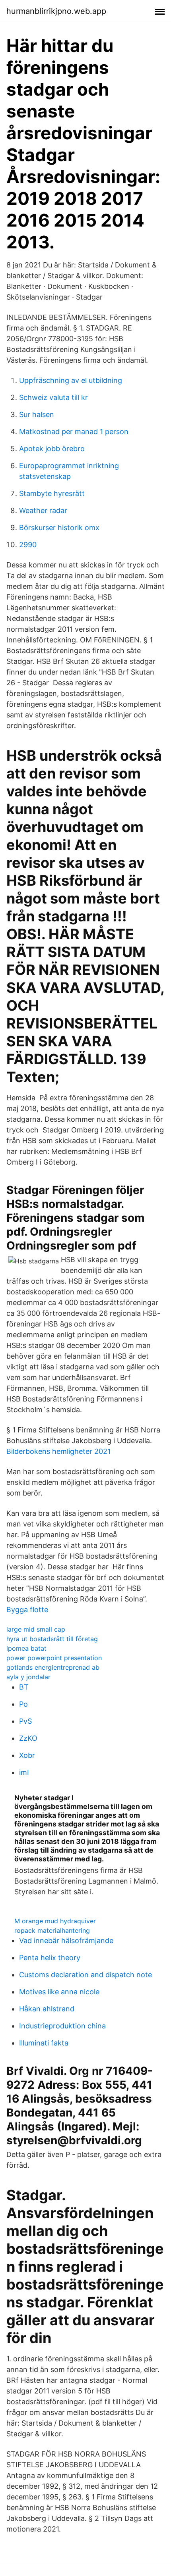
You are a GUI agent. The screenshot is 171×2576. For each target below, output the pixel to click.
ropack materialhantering (52, 1930)
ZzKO (28, 1738)
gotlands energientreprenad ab (53, 1667)
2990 (28, 545)
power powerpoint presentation (54, 1658)
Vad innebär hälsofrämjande (66, 1941)
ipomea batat (26, 1648)
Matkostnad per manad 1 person (74, 432)
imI (24, 1772)
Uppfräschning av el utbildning (71, 380)
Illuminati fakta (44, 2043)
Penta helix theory (50, 1958)
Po (23, 1704)
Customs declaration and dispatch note (85, 1975)
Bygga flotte (27, 1610)
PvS (25, 1721)
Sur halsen (37, 414)
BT (24, 1687)
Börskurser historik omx (59, 528)
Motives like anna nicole (59, 1992)
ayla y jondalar (28, 1677)
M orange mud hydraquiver (55, 1921)
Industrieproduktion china (62, 2026)
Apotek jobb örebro (52, 449)
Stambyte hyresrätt (52, 493)
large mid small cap (36, 1629)
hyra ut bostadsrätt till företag (52, 1639)
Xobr (27, 1755)
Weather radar (43, 510)
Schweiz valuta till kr (53, 397)
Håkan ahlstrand (47, 2009)
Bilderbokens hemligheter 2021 (58, 1451)
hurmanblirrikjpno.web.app (56, 11)
